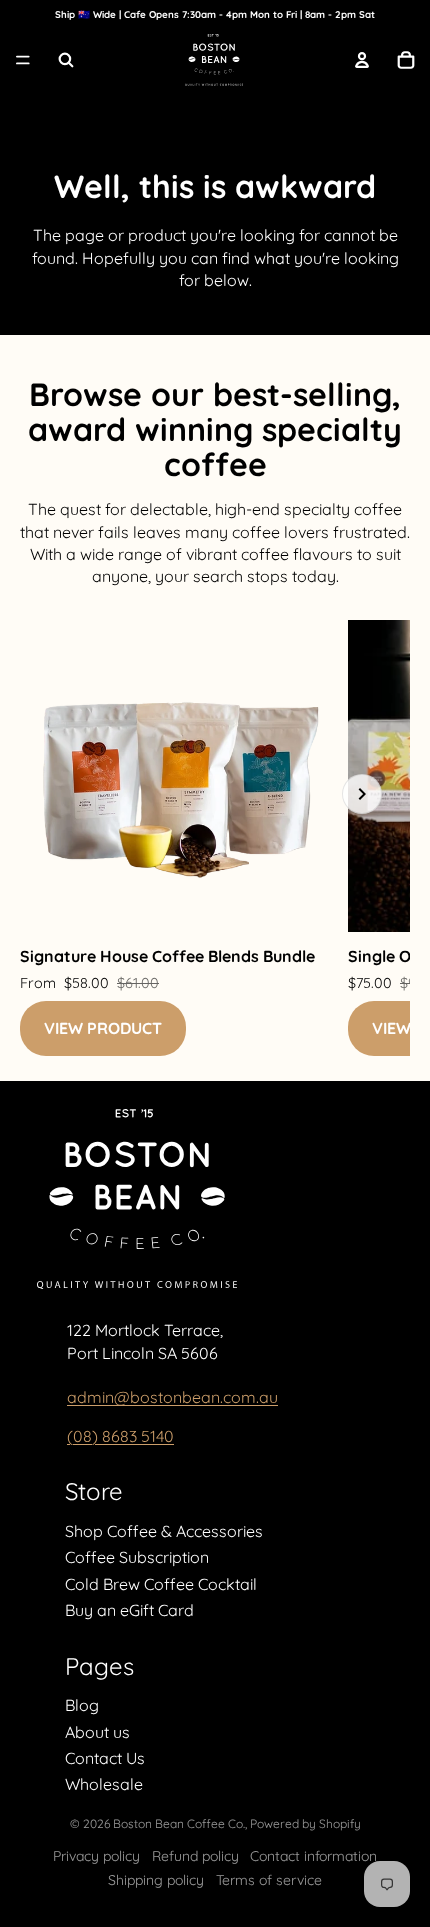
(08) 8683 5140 (120, 1436)
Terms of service (269, 1880)
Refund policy (195, 1856)
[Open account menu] (362, 60)
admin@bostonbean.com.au (172, 1397)
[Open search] (66, 60)
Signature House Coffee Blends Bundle (167, 956)
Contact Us (105, 1758)
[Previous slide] (68, 794)
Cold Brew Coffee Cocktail (161, 1584)
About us (97, 1732)
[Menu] (23, 61)
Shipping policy (156, 1880)
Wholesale (104, 1784)
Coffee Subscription (137, 1557)
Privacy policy (96, 1856)
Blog (82, 1705)
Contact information (313, 1856)
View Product (103, 1028)
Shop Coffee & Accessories (164, 1531)
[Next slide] (362, 794)
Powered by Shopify (305, 1823)
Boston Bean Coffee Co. (179, 1823)
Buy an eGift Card (129, 1610)
